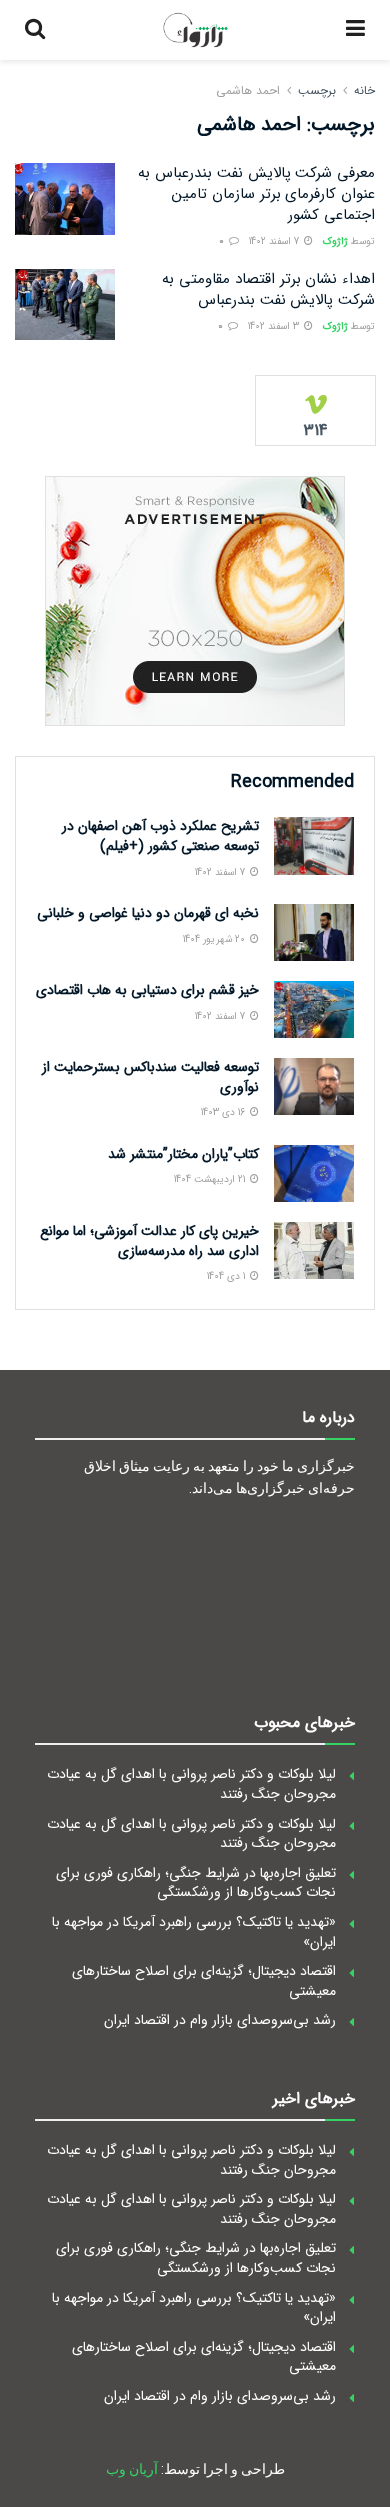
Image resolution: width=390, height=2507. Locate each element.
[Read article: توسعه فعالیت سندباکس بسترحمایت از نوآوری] (314, 1086)
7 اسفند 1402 (275, 241)
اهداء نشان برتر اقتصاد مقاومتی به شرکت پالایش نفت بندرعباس (268, 289)
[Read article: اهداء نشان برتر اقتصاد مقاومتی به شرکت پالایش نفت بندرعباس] (65, 305)
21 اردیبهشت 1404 (211, 1179)
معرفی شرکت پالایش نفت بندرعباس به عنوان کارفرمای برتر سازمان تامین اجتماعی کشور (256, 194)
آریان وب (132, 2469)
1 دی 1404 (227, 1276)
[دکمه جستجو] (35, 30)
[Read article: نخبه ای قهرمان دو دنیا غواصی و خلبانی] (314, 932)
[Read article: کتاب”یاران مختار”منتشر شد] (314, 1173)
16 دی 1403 (224, 1112)
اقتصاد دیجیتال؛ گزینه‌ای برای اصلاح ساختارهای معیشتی (204, 1981)
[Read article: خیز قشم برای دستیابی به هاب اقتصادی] (314, 1009)
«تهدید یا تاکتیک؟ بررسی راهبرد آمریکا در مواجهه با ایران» (194, 1932)
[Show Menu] (355, 30)
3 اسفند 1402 (275, 326)
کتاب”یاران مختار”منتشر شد (183, 1154)
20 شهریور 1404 (215, 939)
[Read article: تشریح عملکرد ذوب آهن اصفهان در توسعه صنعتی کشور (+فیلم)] (314, 845)
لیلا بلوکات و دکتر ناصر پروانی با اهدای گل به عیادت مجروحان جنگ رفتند (191, 1784)
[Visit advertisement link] (195, 601)
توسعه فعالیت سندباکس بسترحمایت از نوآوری (150, 1077)
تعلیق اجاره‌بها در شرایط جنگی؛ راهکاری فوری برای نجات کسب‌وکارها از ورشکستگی (196, 1883)
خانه (364, 90)
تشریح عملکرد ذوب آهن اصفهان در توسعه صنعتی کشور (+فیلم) (160, 836)
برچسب (317, 90)
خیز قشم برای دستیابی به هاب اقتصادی (147, 990)
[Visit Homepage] (196, 30)
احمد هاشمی (248, 90)
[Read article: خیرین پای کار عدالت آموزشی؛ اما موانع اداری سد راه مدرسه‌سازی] (314, 1250)
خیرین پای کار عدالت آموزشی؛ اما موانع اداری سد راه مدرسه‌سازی (149, 1241)
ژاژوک (335, 241)
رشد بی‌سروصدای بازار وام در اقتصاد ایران (220, 2020)
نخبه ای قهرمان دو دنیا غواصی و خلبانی (148, 913)
